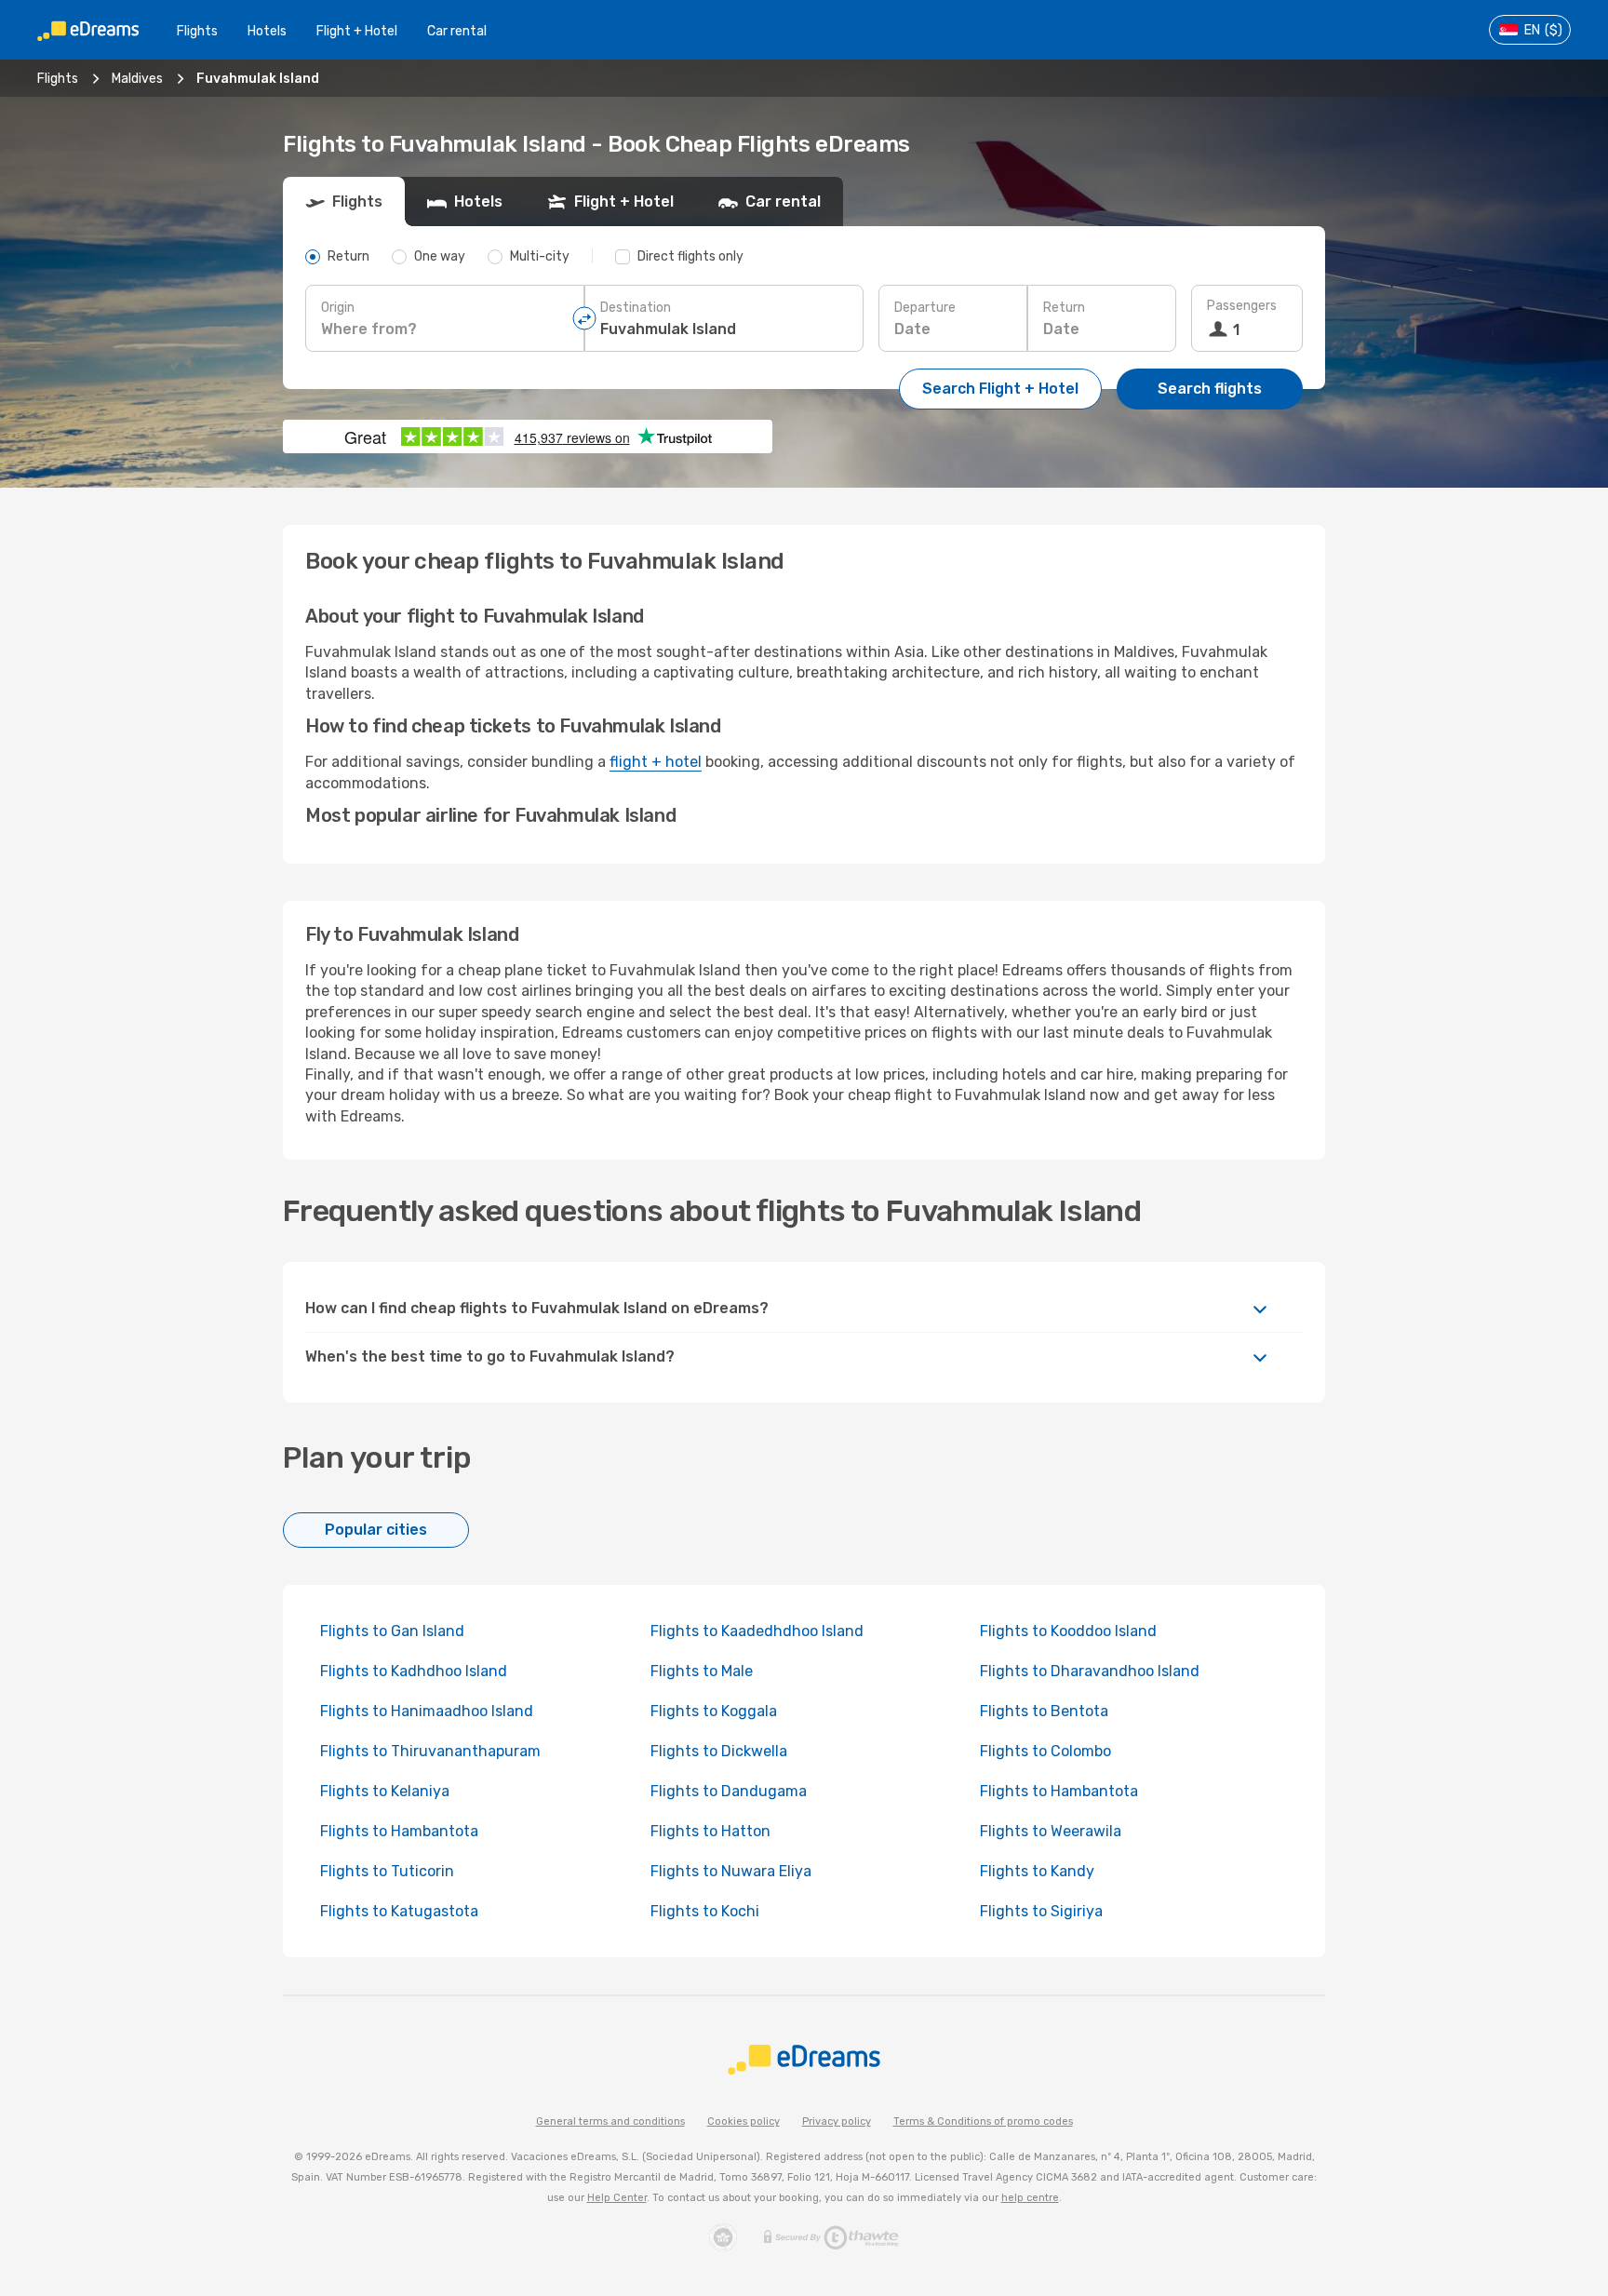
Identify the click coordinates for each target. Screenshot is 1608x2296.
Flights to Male (702, 1671)
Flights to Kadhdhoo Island (414, 1671)
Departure (925, 308)
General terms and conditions (610, 2121)
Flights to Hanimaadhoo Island (427, 1711)
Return (1064, 308)
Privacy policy (837, 2121)
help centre (1030, 2198)
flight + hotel (656, 762)
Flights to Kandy (1037, 1871)
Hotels (267, 31)
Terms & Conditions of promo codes (983, 2121)
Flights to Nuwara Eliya (731, 1871)
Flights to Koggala (714, 1711)
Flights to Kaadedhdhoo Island (757, 1631)
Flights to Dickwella (719, 1751)
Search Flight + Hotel (1000, 389)
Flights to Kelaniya (385, 1791)
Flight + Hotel (357, 31)
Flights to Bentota (1044, 1711)
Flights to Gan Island (392, 1631)
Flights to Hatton (710, 1831)
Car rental (457, 31)
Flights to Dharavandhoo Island (1090, 1671)
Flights (197, 31)
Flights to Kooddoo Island (1068, 1631)
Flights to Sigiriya (1041, 1911)
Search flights (1210, 389)
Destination (636, 308)
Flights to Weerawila (1051, 1831)
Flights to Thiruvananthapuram (430, 1751)
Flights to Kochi (705, 1911)
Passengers (1242, 306)
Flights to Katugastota (399, 1911)
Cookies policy (744, 2121)
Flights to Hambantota (1059, 1791)
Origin (338, 308)
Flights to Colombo (1045, 1751)
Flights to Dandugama (729, 1791)
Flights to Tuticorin (387, 1871)
